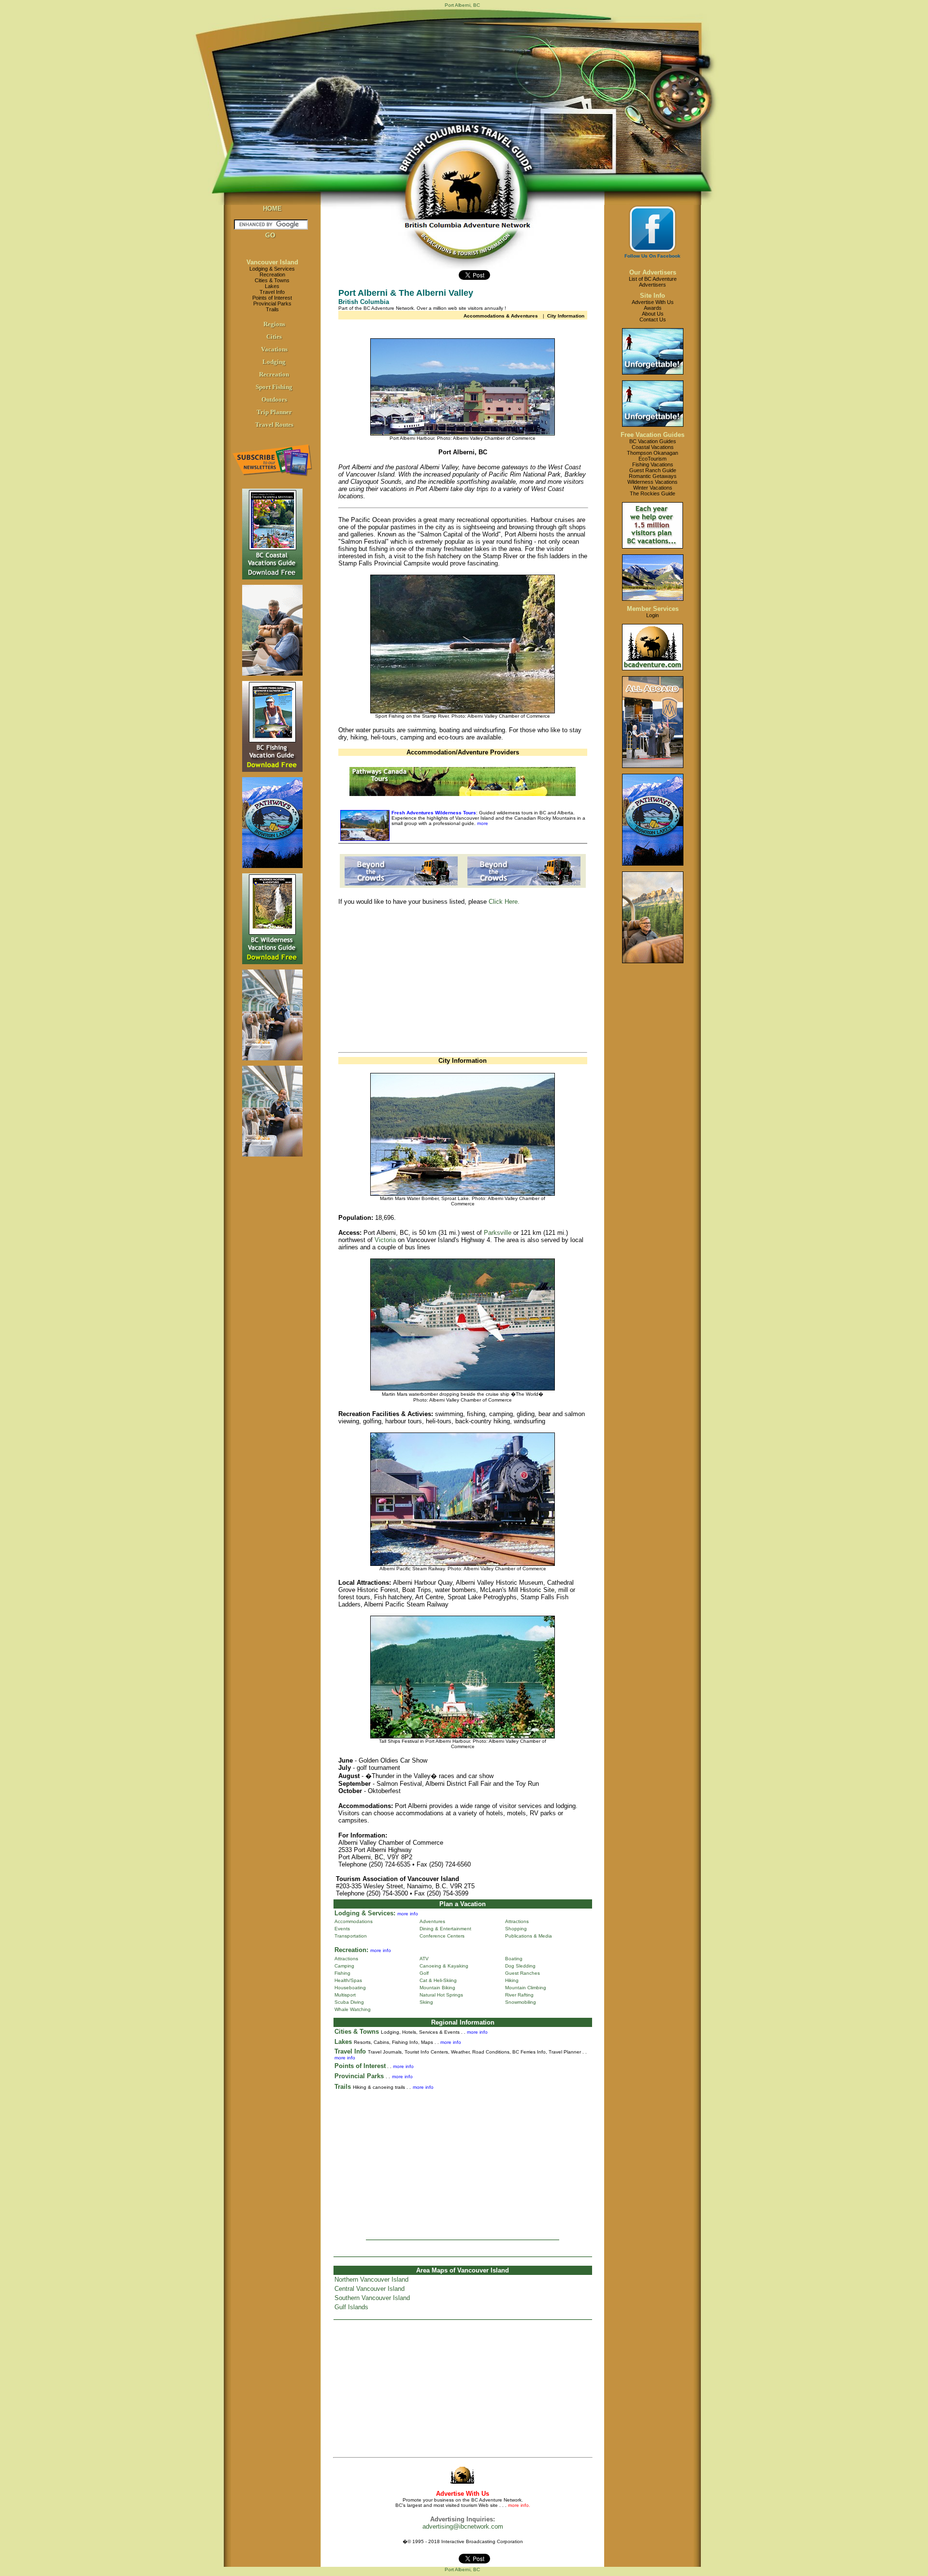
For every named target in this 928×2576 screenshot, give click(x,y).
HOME (272, 209)
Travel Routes (274, 425)
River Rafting (519, 1995)
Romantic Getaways (653, 476)
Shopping (516, 1929)
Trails (272, 309)
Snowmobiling (521, 2002)
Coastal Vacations (653, 447)
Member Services (653, 609)
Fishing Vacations (653, 464)
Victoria (385, 1240)
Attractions (517, 1921)
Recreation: (351, 1950)
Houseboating (350, 1988)
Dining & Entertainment (445, 1929)
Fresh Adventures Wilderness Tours (434, 813)
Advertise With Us (653, 302)
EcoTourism (652, 459)
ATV (424, 1959)
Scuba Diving (349, 2002)
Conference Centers (442, 1936)
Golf (424, 1973)
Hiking (512, 1980)
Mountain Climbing (526, 1988)
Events (342, 1929)
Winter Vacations (653, 488)
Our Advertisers (653, 272)
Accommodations (354, 1921)
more (482, 823)
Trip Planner (274, 412)
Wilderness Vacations (652, 482)
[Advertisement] (420, 981)
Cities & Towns (272, 280)
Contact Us (653, 319)
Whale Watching (353, 2009)
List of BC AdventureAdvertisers (653, 282)
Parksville (498, 1233)
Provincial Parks (272, 304)
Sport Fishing (274, 387)
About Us (653, 314)
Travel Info (272, 292)
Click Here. (504, 902)
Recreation (272, 275)
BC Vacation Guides (653, 441)
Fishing (342, 1973)
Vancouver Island (272, 262)
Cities (274, 337)
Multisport (345, 1995)
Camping (344, 1966)
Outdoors (274, 399)
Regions (274, 324)
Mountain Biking (437, 1988)
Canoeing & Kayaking (444, 1966)
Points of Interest (272, 298)
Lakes (272, 286)
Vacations (274, 349)
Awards (653, 308)
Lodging (274, 362)
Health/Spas (348, 1980)
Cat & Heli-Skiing (438, 1980)
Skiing (426, 2002)
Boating (514, 1959)
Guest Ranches (522, 1973)
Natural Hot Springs (441, 1995)
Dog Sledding (520, 1966)
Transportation (351, 1936)
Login (652, 615)
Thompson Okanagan (652, 453)
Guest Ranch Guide (653, 470)
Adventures (432, 1921)
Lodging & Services (272, 269)
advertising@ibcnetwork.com (463, 2526)
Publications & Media (529, 1936)
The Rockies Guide (652, 493)
